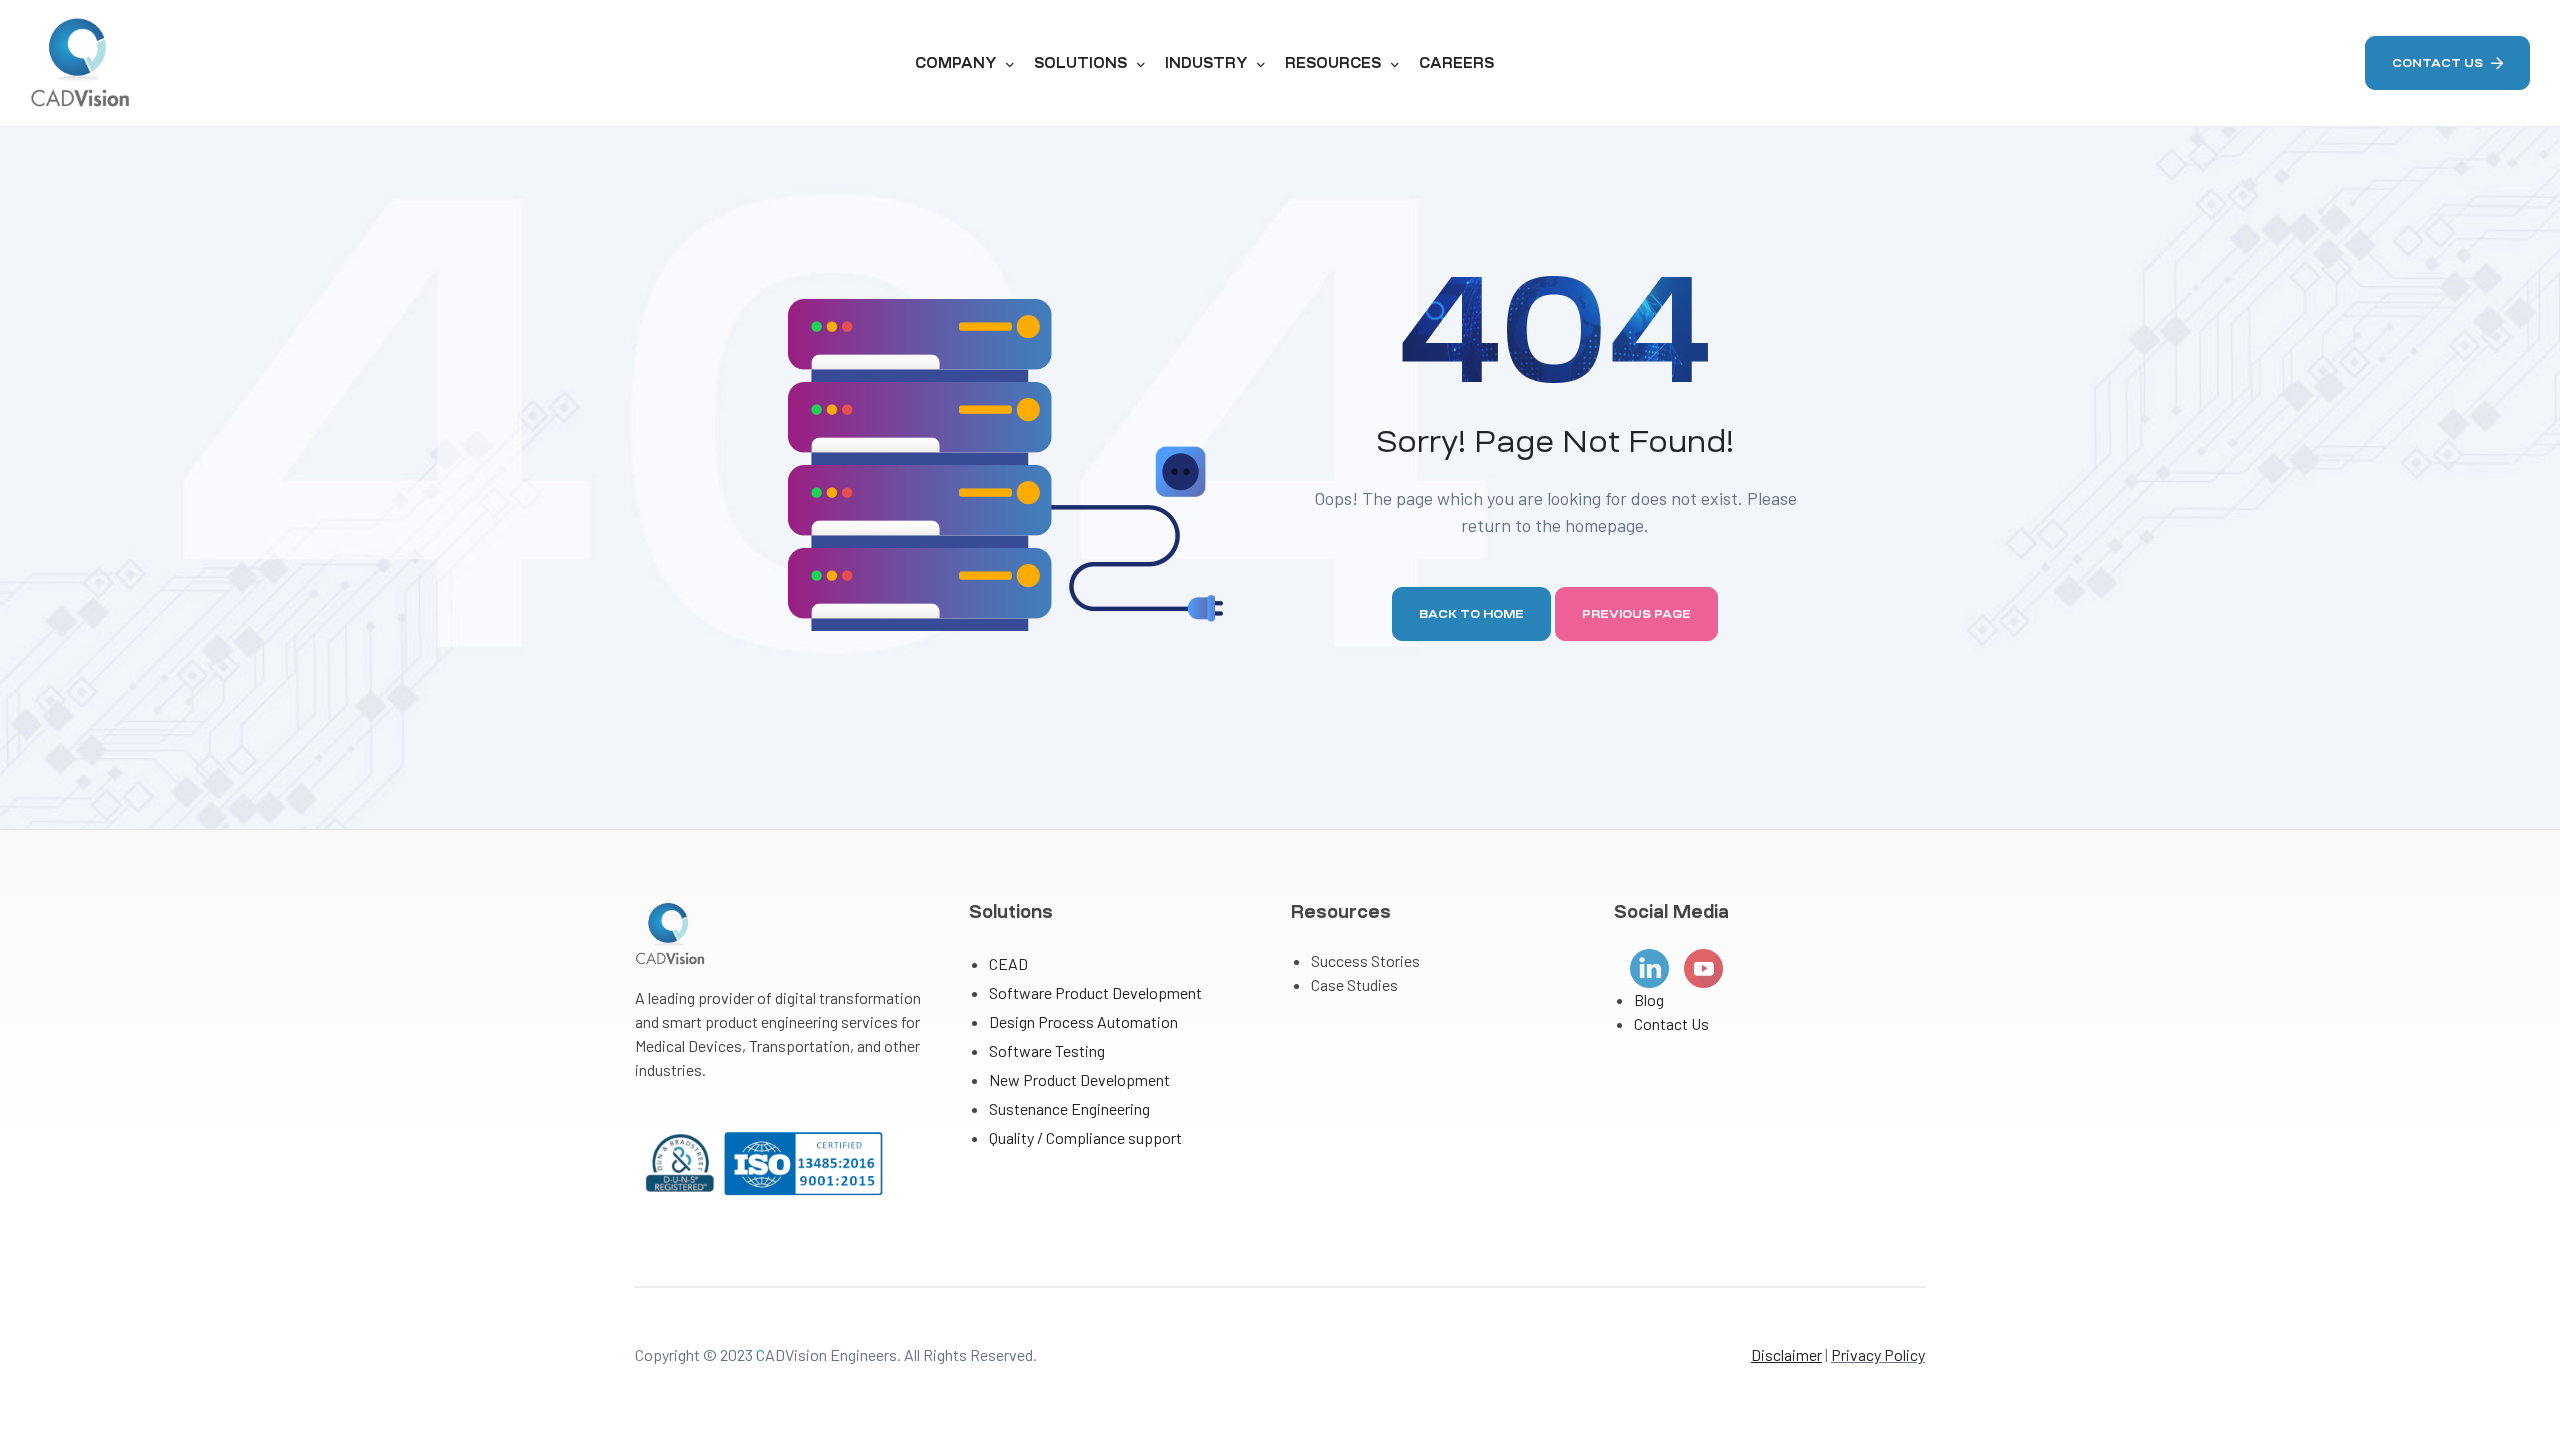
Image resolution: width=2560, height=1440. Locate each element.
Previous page (1636, 614)
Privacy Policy (1878, 1354)
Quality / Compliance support (1085, 1137)
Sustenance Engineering (1069, 1108)
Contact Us (1671, 1023)
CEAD (1008, 963)
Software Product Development (1095, 992)
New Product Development (1079, 1079)
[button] (2447, 63)
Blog (1649, 999)
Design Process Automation (1083, 1021)
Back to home (1471, 614)
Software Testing (1047, 1050)
